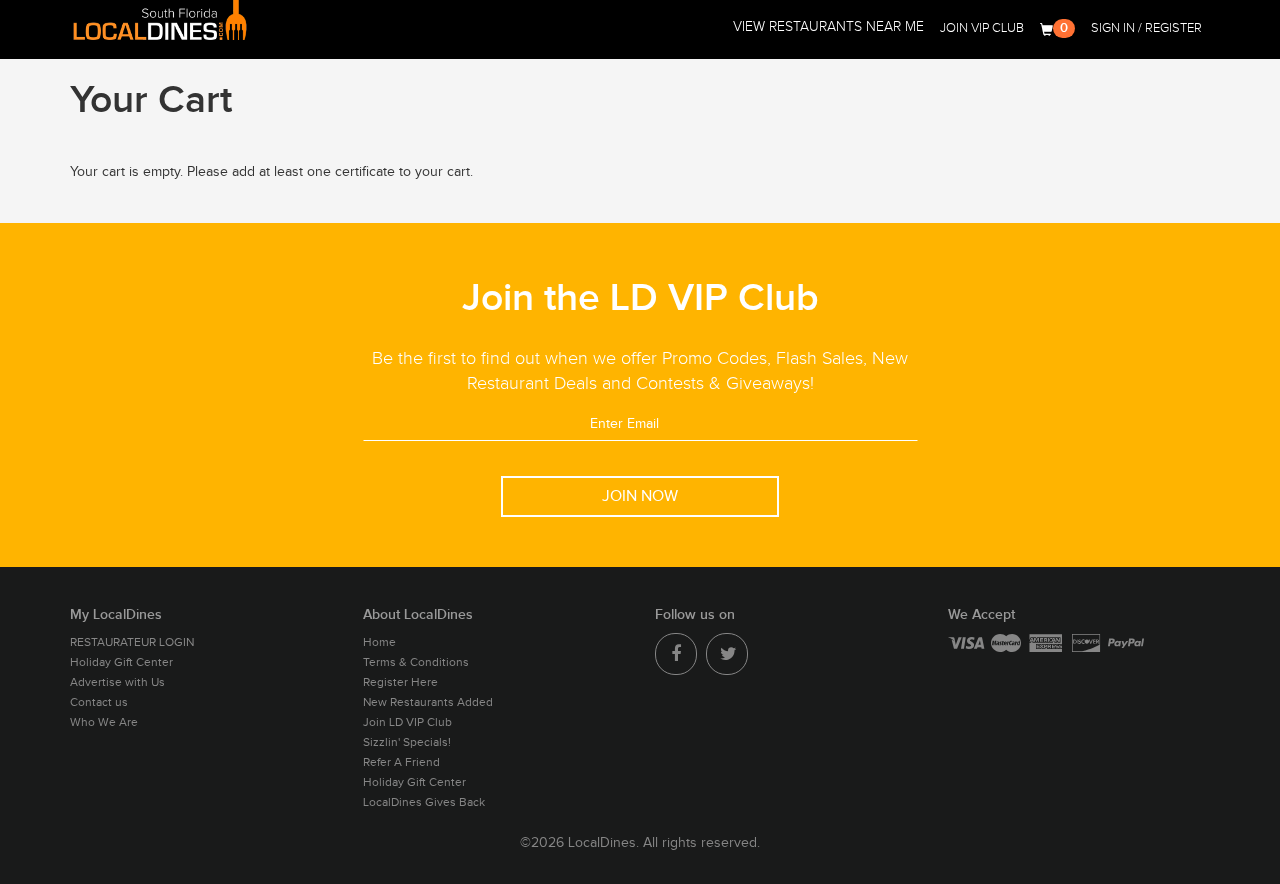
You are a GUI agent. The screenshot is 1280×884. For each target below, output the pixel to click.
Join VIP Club (982, 28)
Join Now (640, 496)
